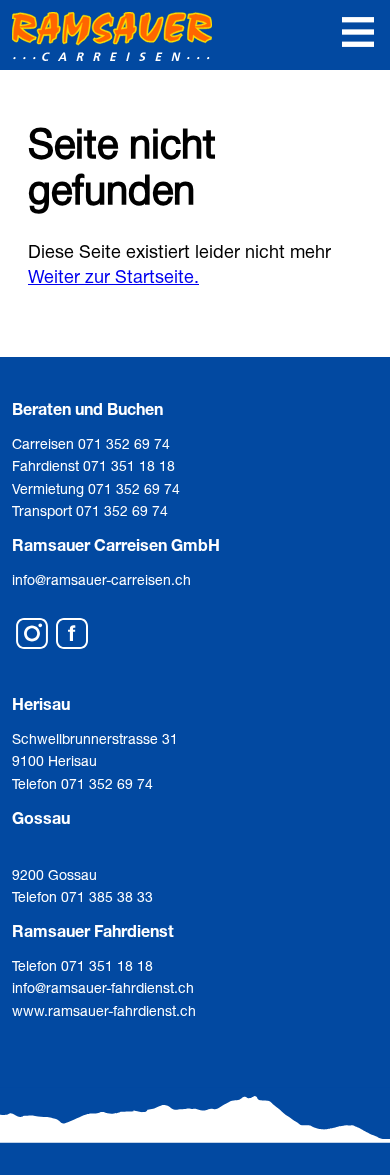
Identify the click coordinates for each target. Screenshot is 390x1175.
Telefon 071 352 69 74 (82, 783)
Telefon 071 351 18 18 (82, 965)
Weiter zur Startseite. (113, 276)
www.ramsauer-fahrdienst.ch (104, 1010)
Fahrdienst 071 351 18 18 (93, 465)
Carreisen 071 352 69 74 (91, 443)
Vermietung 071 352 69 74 (96, 488)
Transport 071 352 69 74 (90, 510)
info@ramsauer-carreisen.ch (101, 579)
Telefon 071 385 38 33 (82, 896)
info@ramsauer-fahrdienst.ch (103, 987)
